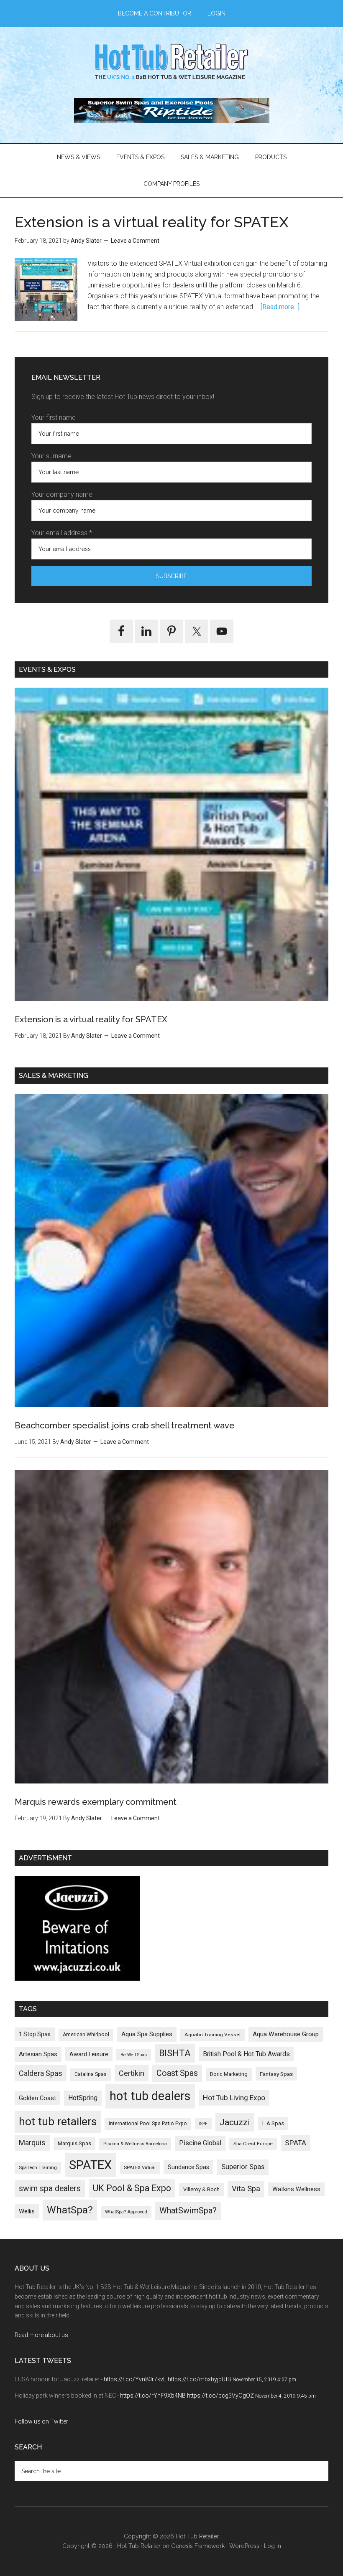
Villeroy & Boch (201, 2189)
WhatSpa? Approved (126, 2212)
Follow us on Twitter (41, 2421)
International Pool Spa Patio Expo (148, 2124)
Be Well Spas (134, 2055)
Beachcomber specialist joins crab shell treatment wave (125, 1425)
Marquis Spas (74, 2143)
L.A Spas (273, 2123)
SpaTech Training (38, 2168)
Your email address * (62, 533)
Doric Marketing (229, 2074)
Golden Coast (37, 2098)
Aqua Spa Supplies (147, 2034)
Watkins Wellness (296, 2189)
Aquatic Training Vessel (212, 2035)
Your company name (62, 494)
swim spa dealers (50, 2189)
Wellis (27, 2211)
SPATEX (90, 2165)
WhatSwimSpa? (188, 2211)
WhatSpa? (70, 2210)
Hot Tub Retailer (171, 62)
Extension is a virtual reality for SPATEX (152, 222)
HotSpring (83, 2098)
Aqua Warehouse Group (286, 2034)
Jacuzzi (235, 2122)
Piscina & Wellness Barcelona (135, 2144)
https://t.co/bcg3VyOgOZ (220, 2396)
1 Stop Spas (35, 2034)
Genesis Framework (198, 2546)
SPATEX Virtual (140, 2168)
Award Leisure (89, 2054)
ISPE (203, 2124)
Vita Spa (246, 2189)
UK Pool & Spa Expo (132, 2188)
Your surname (51, 456)
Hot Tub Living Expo (234, 2098)
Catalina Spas (91, 2074)
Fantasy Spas (276, 2074)
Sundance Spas (188, 2167)
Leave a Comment (135, 241)
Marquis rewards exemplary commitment (96, 1802)
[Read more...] (280, 307)
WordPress (244, 2546)
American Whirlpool (86, 2035)
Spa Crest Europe (253, 2144)
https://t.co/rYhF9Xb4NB (153, 2396)
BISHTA (175, 2053)
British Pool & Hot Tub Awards (246, 2054)
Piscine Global (200, 2143)
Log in (273, 2546)
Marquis (32, 2143)
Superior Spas (243, 2167)
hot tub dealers (150, 2096)
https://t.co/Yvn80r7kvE (135, 2379)
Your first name (54, 418)
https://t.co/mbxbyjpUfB (200, 2379)
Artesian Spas (38, 2054)
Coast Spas (177, 2073)
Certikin (132, 2073)
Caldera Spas (41, 2073)
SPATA (296, 2143)
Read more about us (41, 2335)
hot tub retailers (58, 2121)
